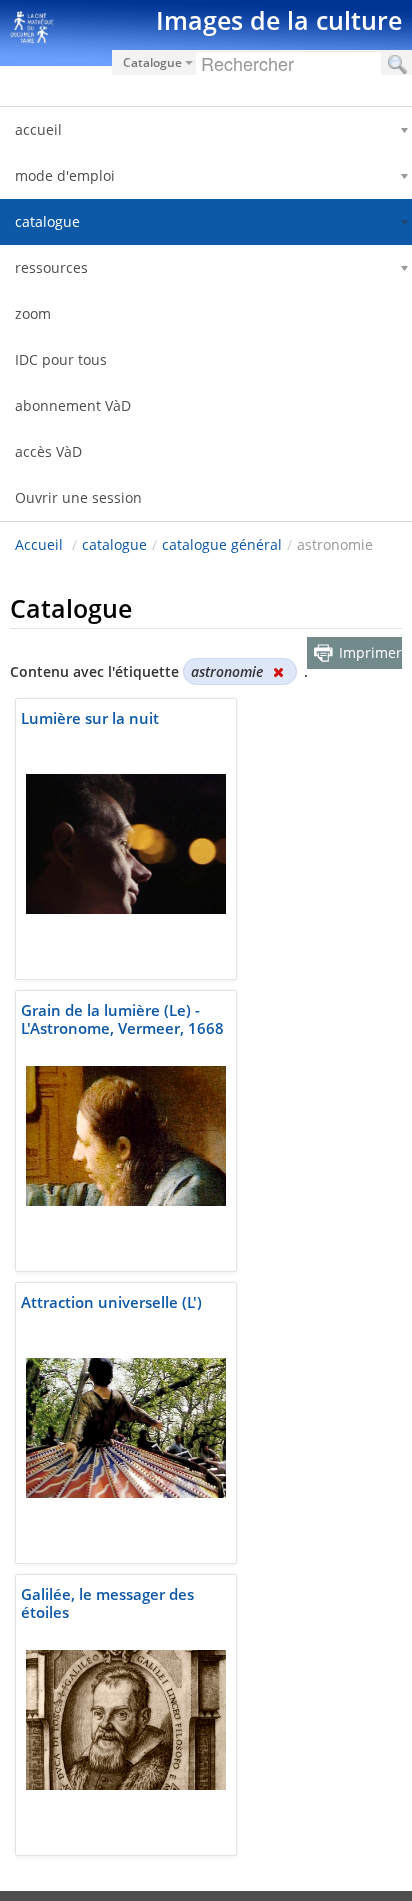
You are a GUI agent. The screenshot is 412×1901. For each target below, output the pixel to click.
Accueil (39, 544)
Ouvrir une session (78, 497)
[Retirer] (278, 671)
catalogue (114, 544)
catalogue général (222, 544)
